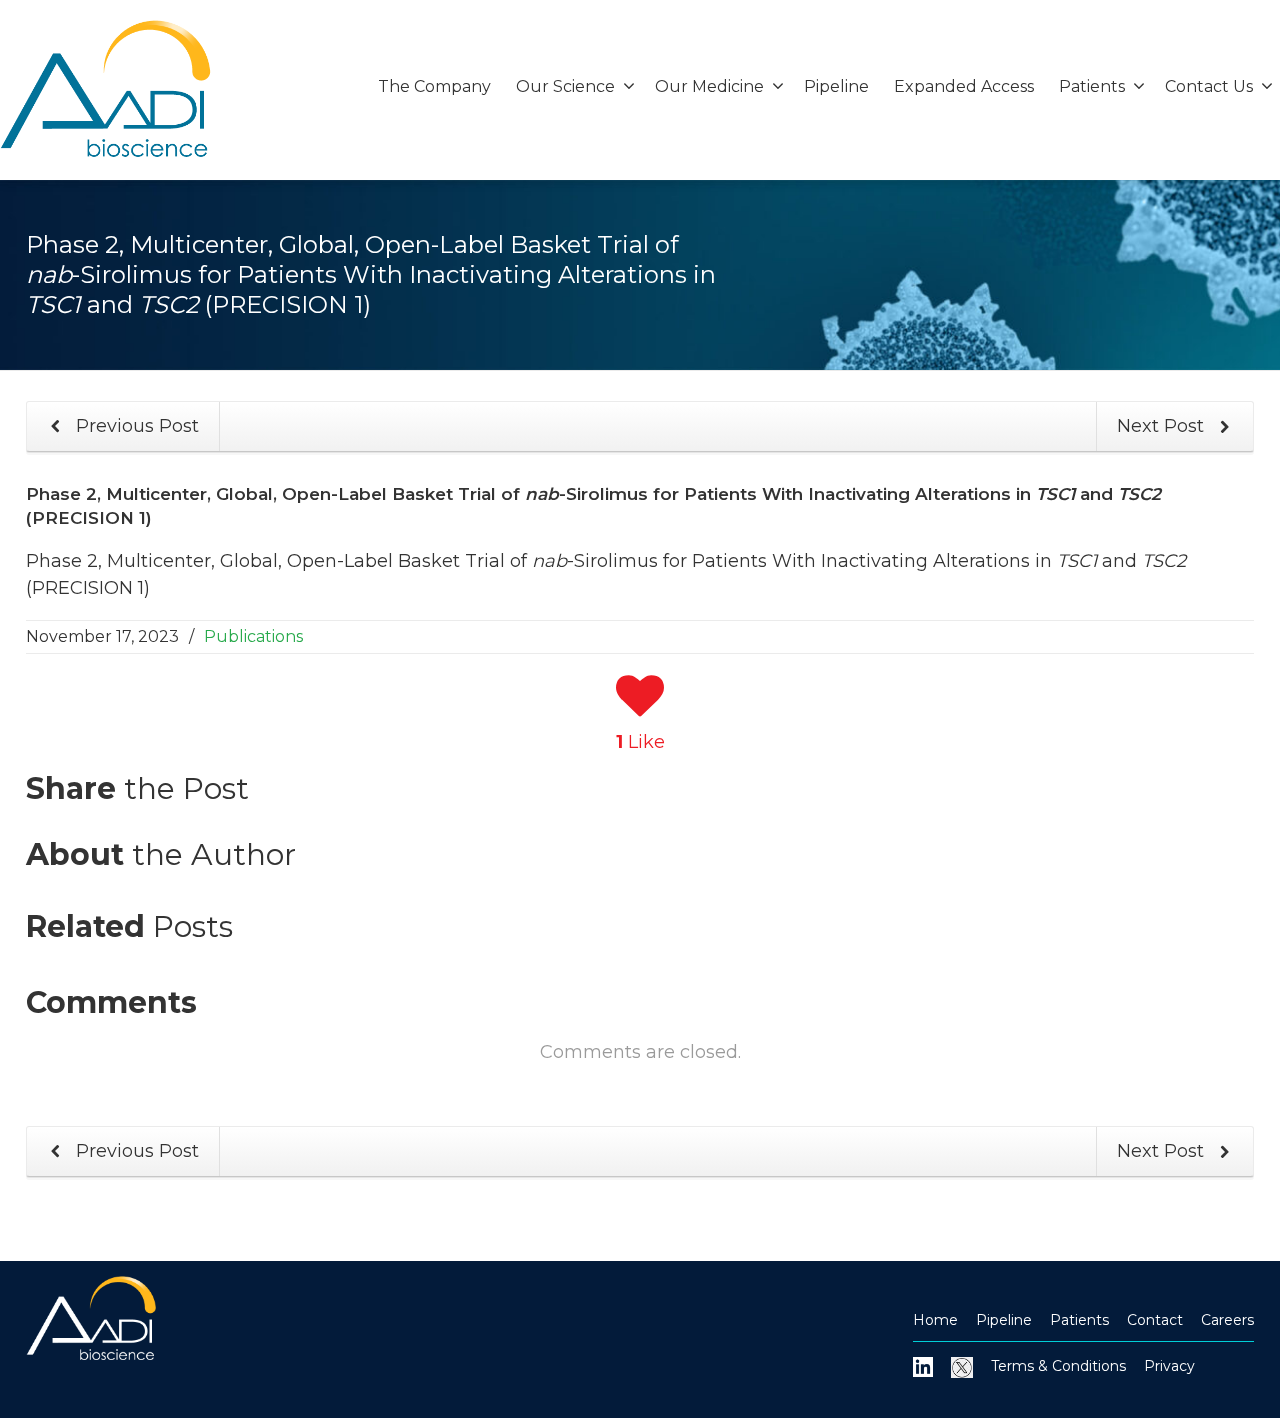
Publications (253, 636)
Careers (1227, 1320)
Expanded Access (964, 86)
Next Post (1163, 426)
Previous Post (135, 426)
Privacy (1169, 1366)
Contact (1155, 1320)
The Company (434, 86)
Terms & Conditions (1058, 1366)
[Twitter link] (962, 1366)
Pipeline (836, 86)
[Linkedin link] (923, 1366)
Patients (1079, 1320)
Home (935, 1320)
